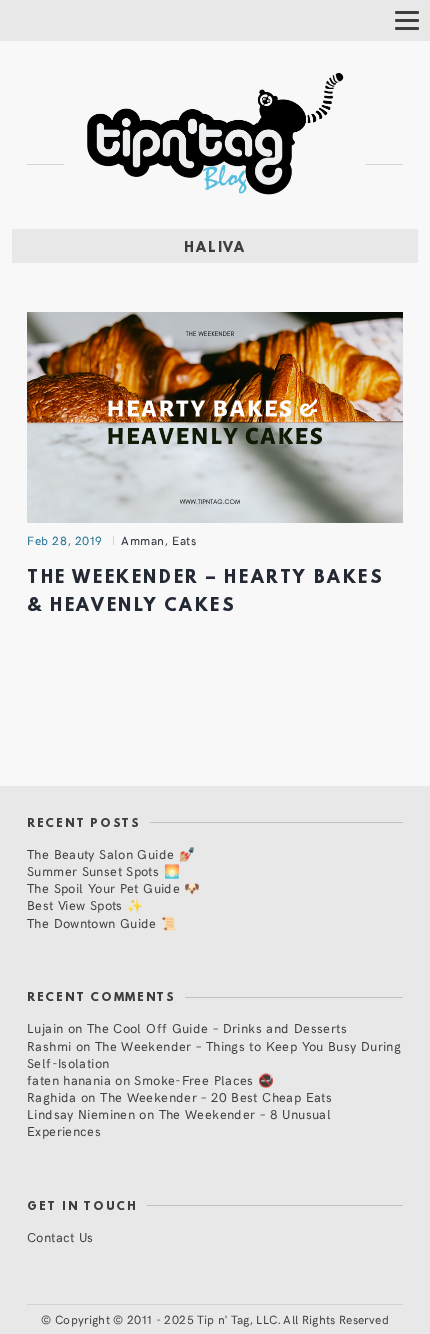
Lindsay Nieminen (81, 1113)
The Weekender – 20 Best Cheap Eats (216, 1096)
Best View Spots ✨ (85, 904)
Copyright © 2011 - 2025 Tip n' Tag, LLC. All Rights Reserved (222, 1319)
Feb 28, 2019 (65, 540)
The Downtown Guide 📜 (102, 922)
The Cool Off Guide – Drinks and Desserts (217, 1027)
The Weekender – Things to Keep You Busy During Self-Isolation (214, 1054)
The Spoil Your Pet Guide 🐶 (114, 887)
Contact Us (60, 1236)
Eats (184, 540)
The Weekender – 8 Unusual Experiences (179, 1122)
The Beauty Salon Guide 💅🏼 (111, 853)
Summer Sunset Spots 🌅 (103, 870)
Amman (143, 540)
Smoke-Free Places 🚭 (204, 1079)
